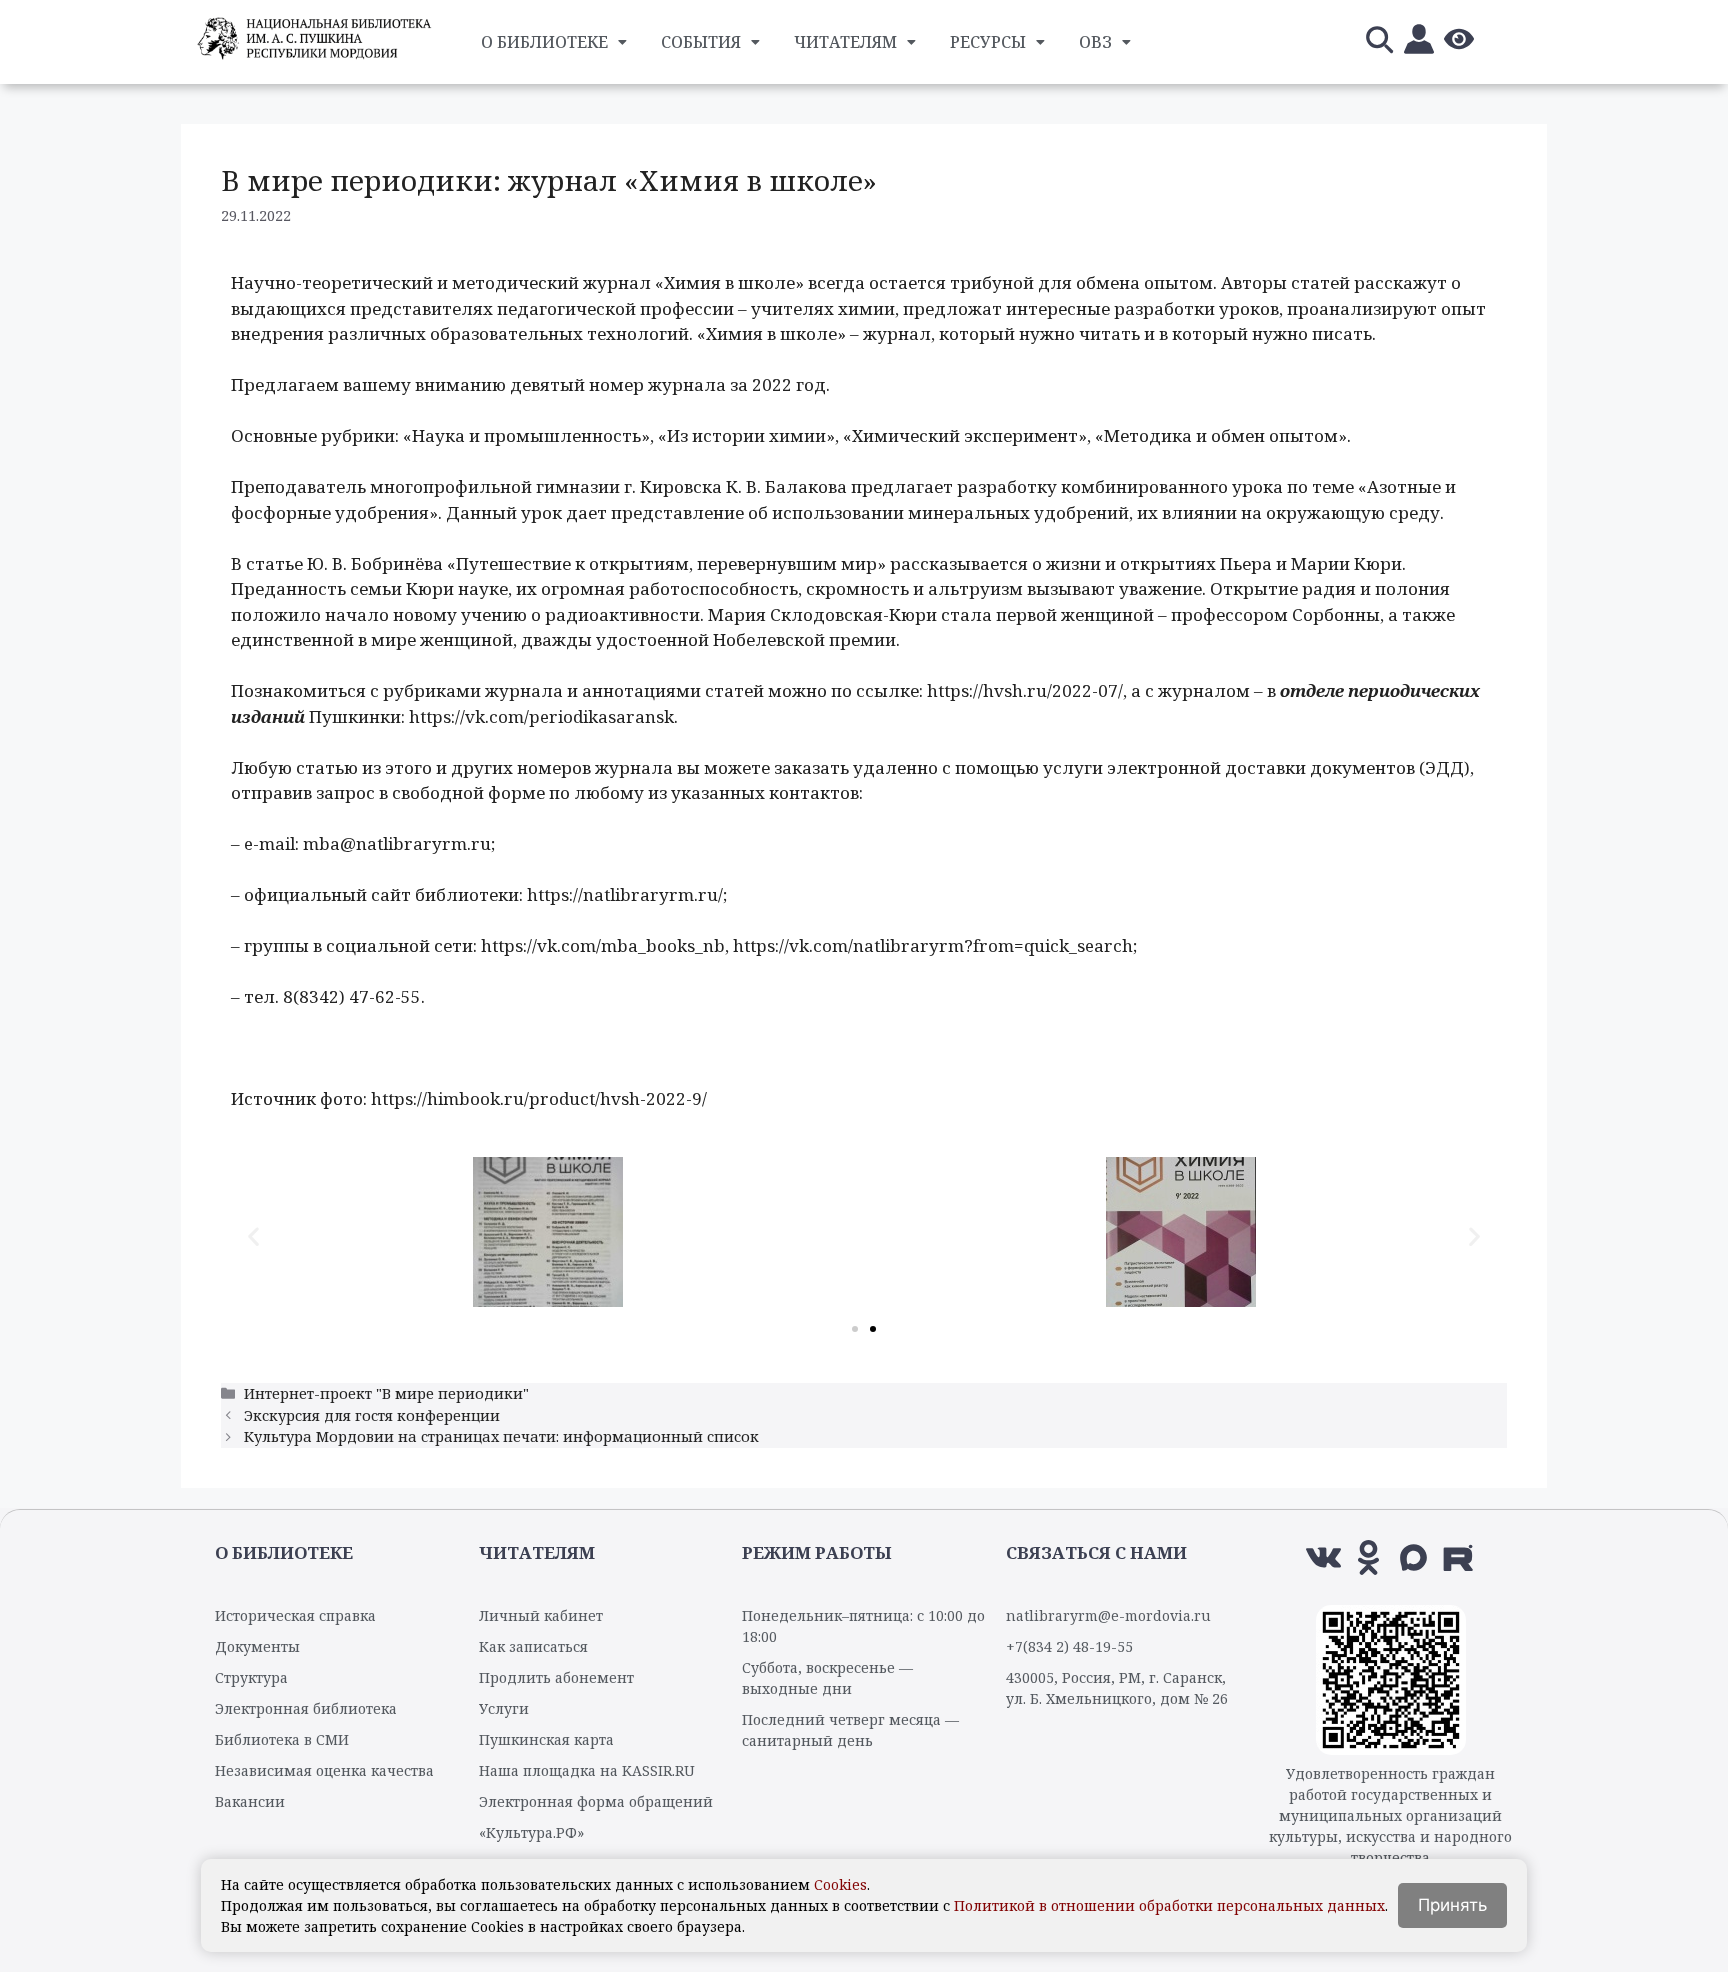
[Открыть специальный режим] (1459, 42)
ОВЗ (1095, 42)
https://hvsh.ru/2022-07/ (1025, 690)
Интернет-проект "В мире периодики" (386, 1393)
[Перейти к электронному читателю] (1419, 42)
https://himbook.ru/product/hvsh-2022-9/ (539, 1098)
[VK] (1323, 1557)
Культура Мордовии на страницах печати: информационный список (501, 1436)
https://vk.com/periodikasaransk (541, 716)
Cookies (840, 1884)
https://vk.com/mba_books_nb (603, 945)
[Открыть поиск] (1379, 42)
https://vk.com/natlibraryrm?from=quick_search (933, 945)
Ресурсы (988, 42)
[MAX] (1413, 1557)
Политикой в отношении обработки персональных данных (1169, 1905)
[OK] (1368, 1557)
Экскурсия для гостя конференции (372, 1415)
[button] (253, 1235)
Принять (1452, 1905)
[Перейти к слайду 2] (873, 1329)
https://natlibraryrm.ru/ (625, 894)
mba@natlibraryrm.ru (397, 843)
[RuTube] (1458, 1557)
